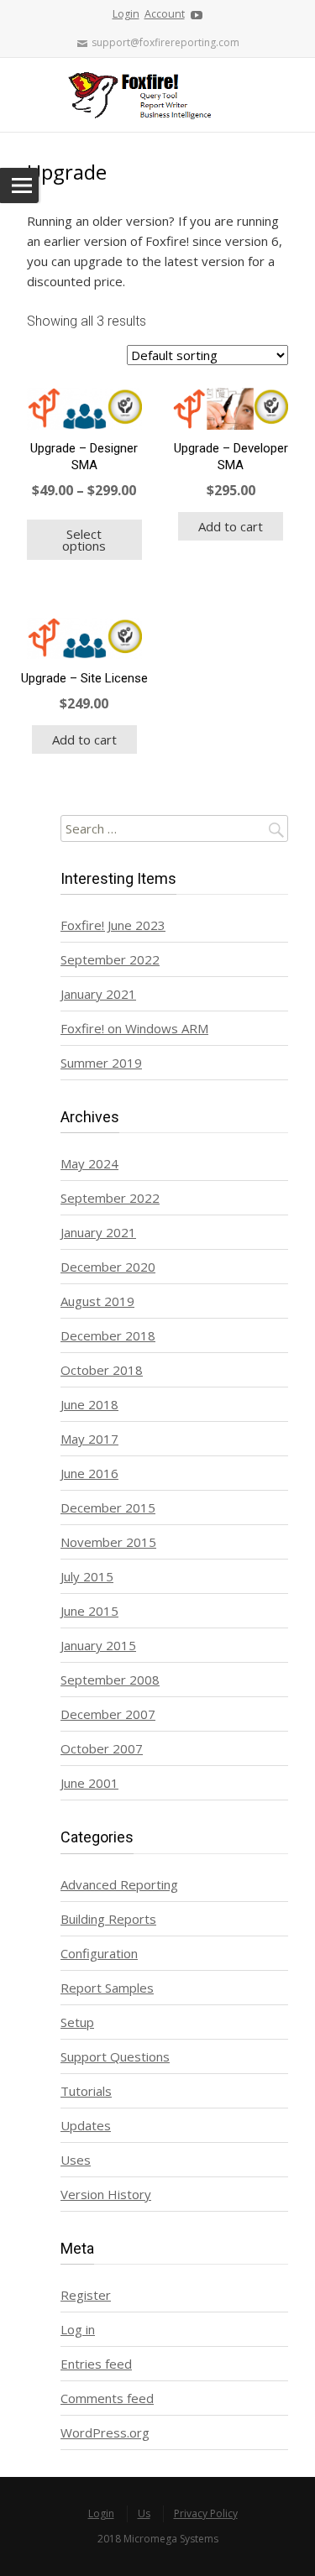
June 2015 (89, 1611)
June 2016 (89, 1473)
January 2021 (98, 994)
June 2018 (89, 1404)
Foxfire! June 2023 (113, 925)
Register (86, 2295)
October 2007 (102, 1748)
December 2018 (108, 1335)
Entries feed (96, 2364)
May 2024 (89, 1163)
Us (144, 2513)
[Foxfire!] (157, 95)
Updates (86, 2125)
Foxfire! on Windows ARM (134, 1028)
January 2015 (98, 1645)
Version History (106, 2194)
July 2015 (87, 1576)
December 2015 (108, 1507)
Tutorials (86, 2091)
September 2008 (110, 1680)
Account (165, 14)
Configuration (99, 1953)
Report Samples (107, 1988)
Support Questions (115, 2056)
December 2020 (108, 1267)
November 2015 (108, 1542)
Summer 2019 (101, 1063)
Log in (78, 2329)
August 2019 (97, 1301)
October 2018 (102, 1370)
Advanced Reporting (119, 1884)
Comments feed (107, 2398)
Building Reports (108, 1919)
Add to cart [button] (231, 526)
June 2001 (89, 1783)
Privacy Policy (206, 2513)
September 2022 (110, 959)
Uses (76, 2160)
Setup (77, 2022)
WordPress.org (105, 2432)
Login (126, 14)
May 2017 (89, 1439)
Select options (84, 540)
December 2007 (108, 1714)
